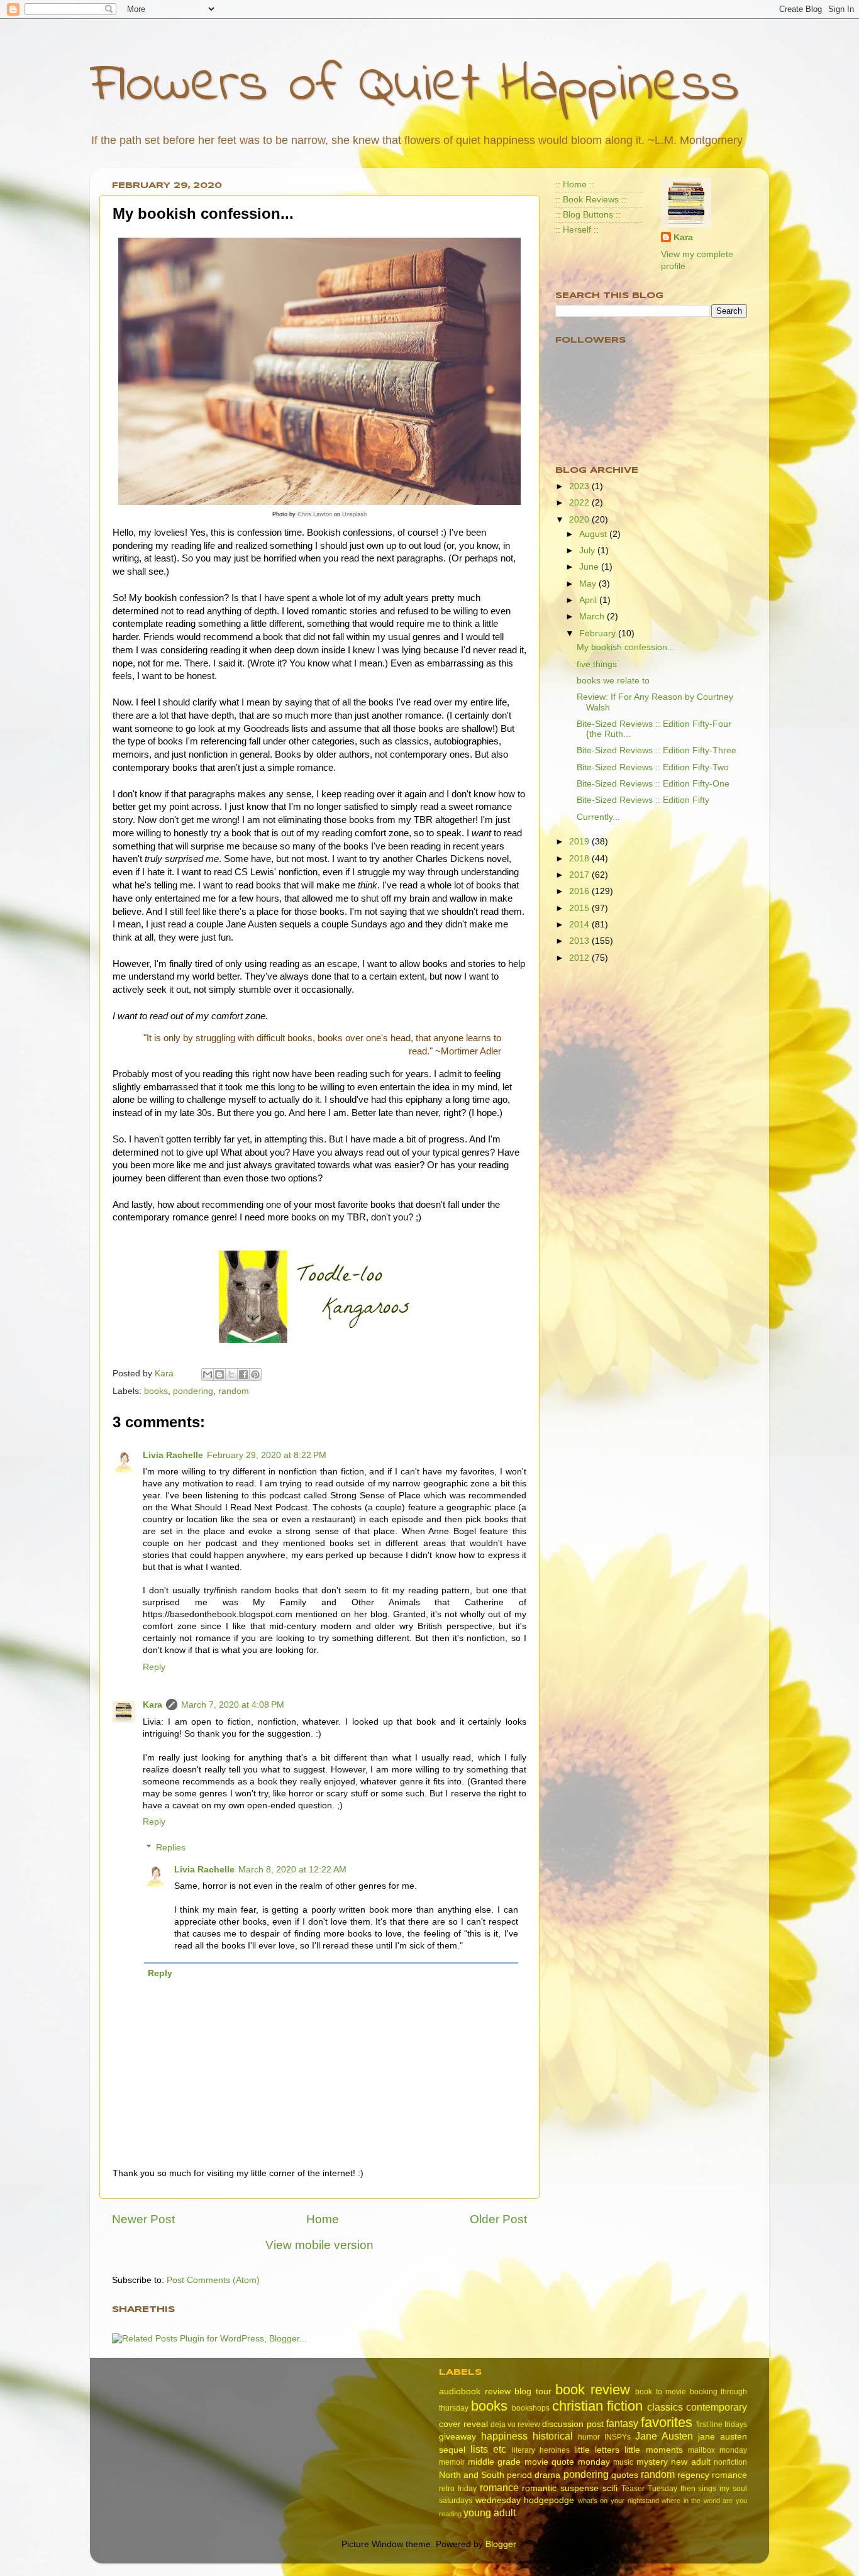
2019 (580, 842)
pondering (193, 1391)
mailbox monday (718, 2450)
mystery (652, 2462)
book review (593, 2390)
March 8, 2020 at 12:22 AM (292, 1870)
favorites (667, 2422)
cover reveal (463, 2424)
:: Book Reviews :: (591, 200)
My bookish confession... (626, 647)
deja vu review (515, 2424)
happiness (504, 2436)
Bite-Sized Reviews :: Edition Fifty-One (653, 784)
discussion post (573, 2424)
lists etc (488, 2449)
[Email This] (208, 1374)
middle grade (495, 2462)
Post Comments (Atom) (213, 2280)
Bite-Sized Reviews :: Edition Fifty (643, 800)
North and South (472, 2475)
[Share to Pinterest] (255, 1374)
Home (323, 2219)
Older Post (498, 2219)
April (589, 600)
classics (665, 2407)
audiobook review (475, 2391)
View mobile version (319, 2245)
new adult (691, 2462)
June (590, 567)
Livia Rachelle (173, 1455)
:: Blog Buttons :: (588, 215)
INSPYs (618, 2437)
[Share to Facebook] (243, 1374)
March (593, 616)
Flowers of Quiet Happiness (415, 86)
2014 (580, 925)
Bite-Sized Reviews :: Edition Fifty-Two (653, 767)
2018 (580, 859)
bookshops (531, 2408)
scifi (610, 2488)
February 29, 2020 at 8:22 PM (267, 1455)
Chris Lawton (315, 514)
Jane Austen (664, 2436)
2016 (580, 891)
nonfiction (730, 2462)
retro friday (458, 2489)
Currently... (598, 817)
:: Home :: (575, 185)
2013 (580, 941)
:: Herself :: (577, 230)
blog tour (533, 2391)
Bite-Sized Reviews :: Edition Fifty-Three (657, 750)
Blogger (501, 2544)
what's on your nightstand (618, 2501)
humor (589, 2437)
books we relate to (613, 681)
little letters (597, 2450)
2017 (580, 875)
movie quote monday (567, 2462)
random (234, 1391)
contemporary (717, 2407)
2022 (580, 503)
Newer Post (143, 2219)
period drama (534, 2475)
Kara (152, 1705)
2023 (580, 486)
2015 (580, 908)
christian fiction (598, 2406)
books (156, 1391)
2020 (580, 520)
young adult (490, 2512)
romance (499, 2487)
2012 (580, 958)
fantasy (622, 2423)
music (623, 2462)
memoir (452, 2462)
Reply (154, 1667)
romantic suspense (560, 2488)
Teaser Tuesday (649, 2489)
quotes (625, 2475)
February (599, 633)
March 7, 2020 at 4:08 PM (233, 1705)
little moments (653, 2450)
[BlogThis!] (219, 1374)
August (594, 534)
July (588, 550)
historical (553, 2436)
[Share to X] (231, 1374)
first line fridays (722, 2424)
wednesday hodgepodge (525, 2500)
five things (597, 664)
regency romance (712, 2475)
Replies (171, 1848)
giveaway (457, 2437)
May (589, 584)
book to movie (661, 2392)
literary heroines (541, 2450)
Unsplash (354, 514)
